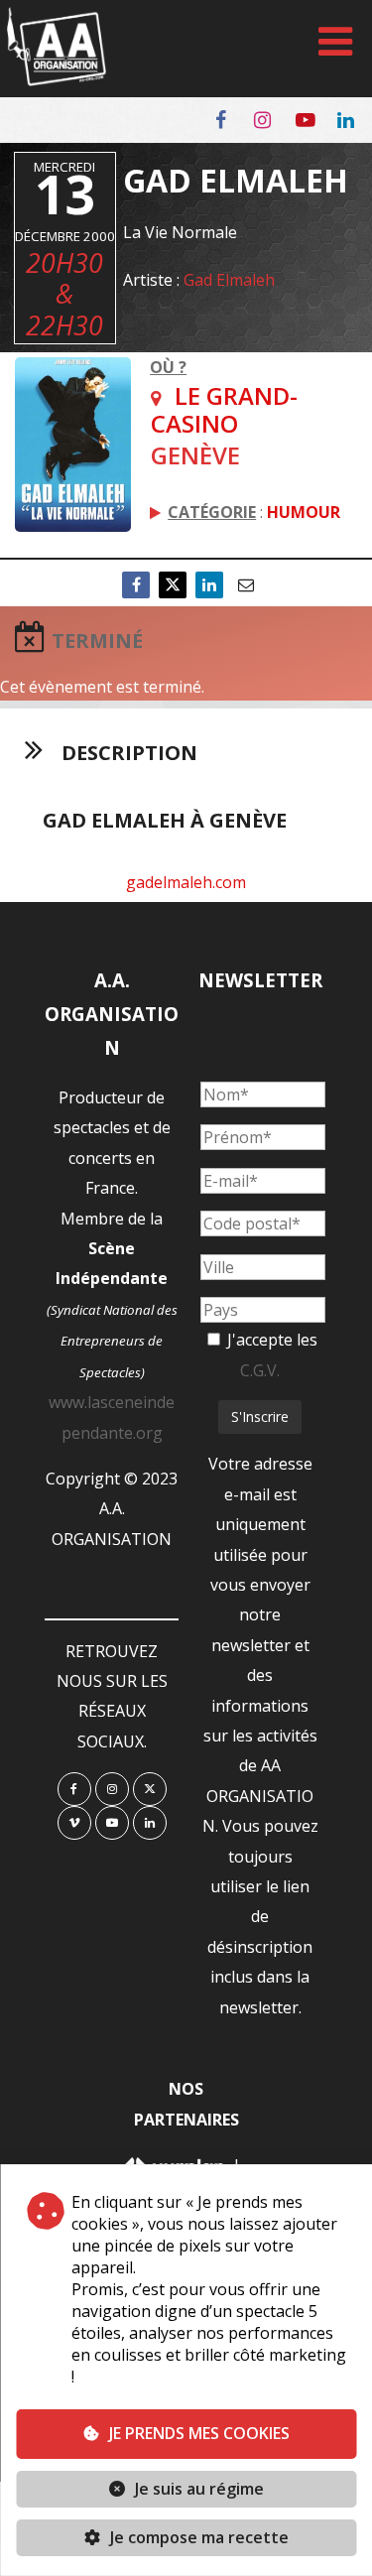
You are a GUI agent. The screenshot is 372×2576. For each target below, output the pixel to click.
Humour (304, 512)
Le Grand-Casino (224, 409)
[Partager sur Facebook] (136, 585)
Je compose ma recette (197, 2537)
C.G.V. (260, 1370)
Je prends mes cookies (199, 2433)
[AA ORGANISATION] (57, 80)
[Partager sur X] (173, 585)
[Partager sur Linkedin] (209, 585)
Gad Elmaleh (229, 280)
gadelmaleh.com (186, 882)
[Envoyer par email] (246, 585)
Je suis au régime (199, 2489)
